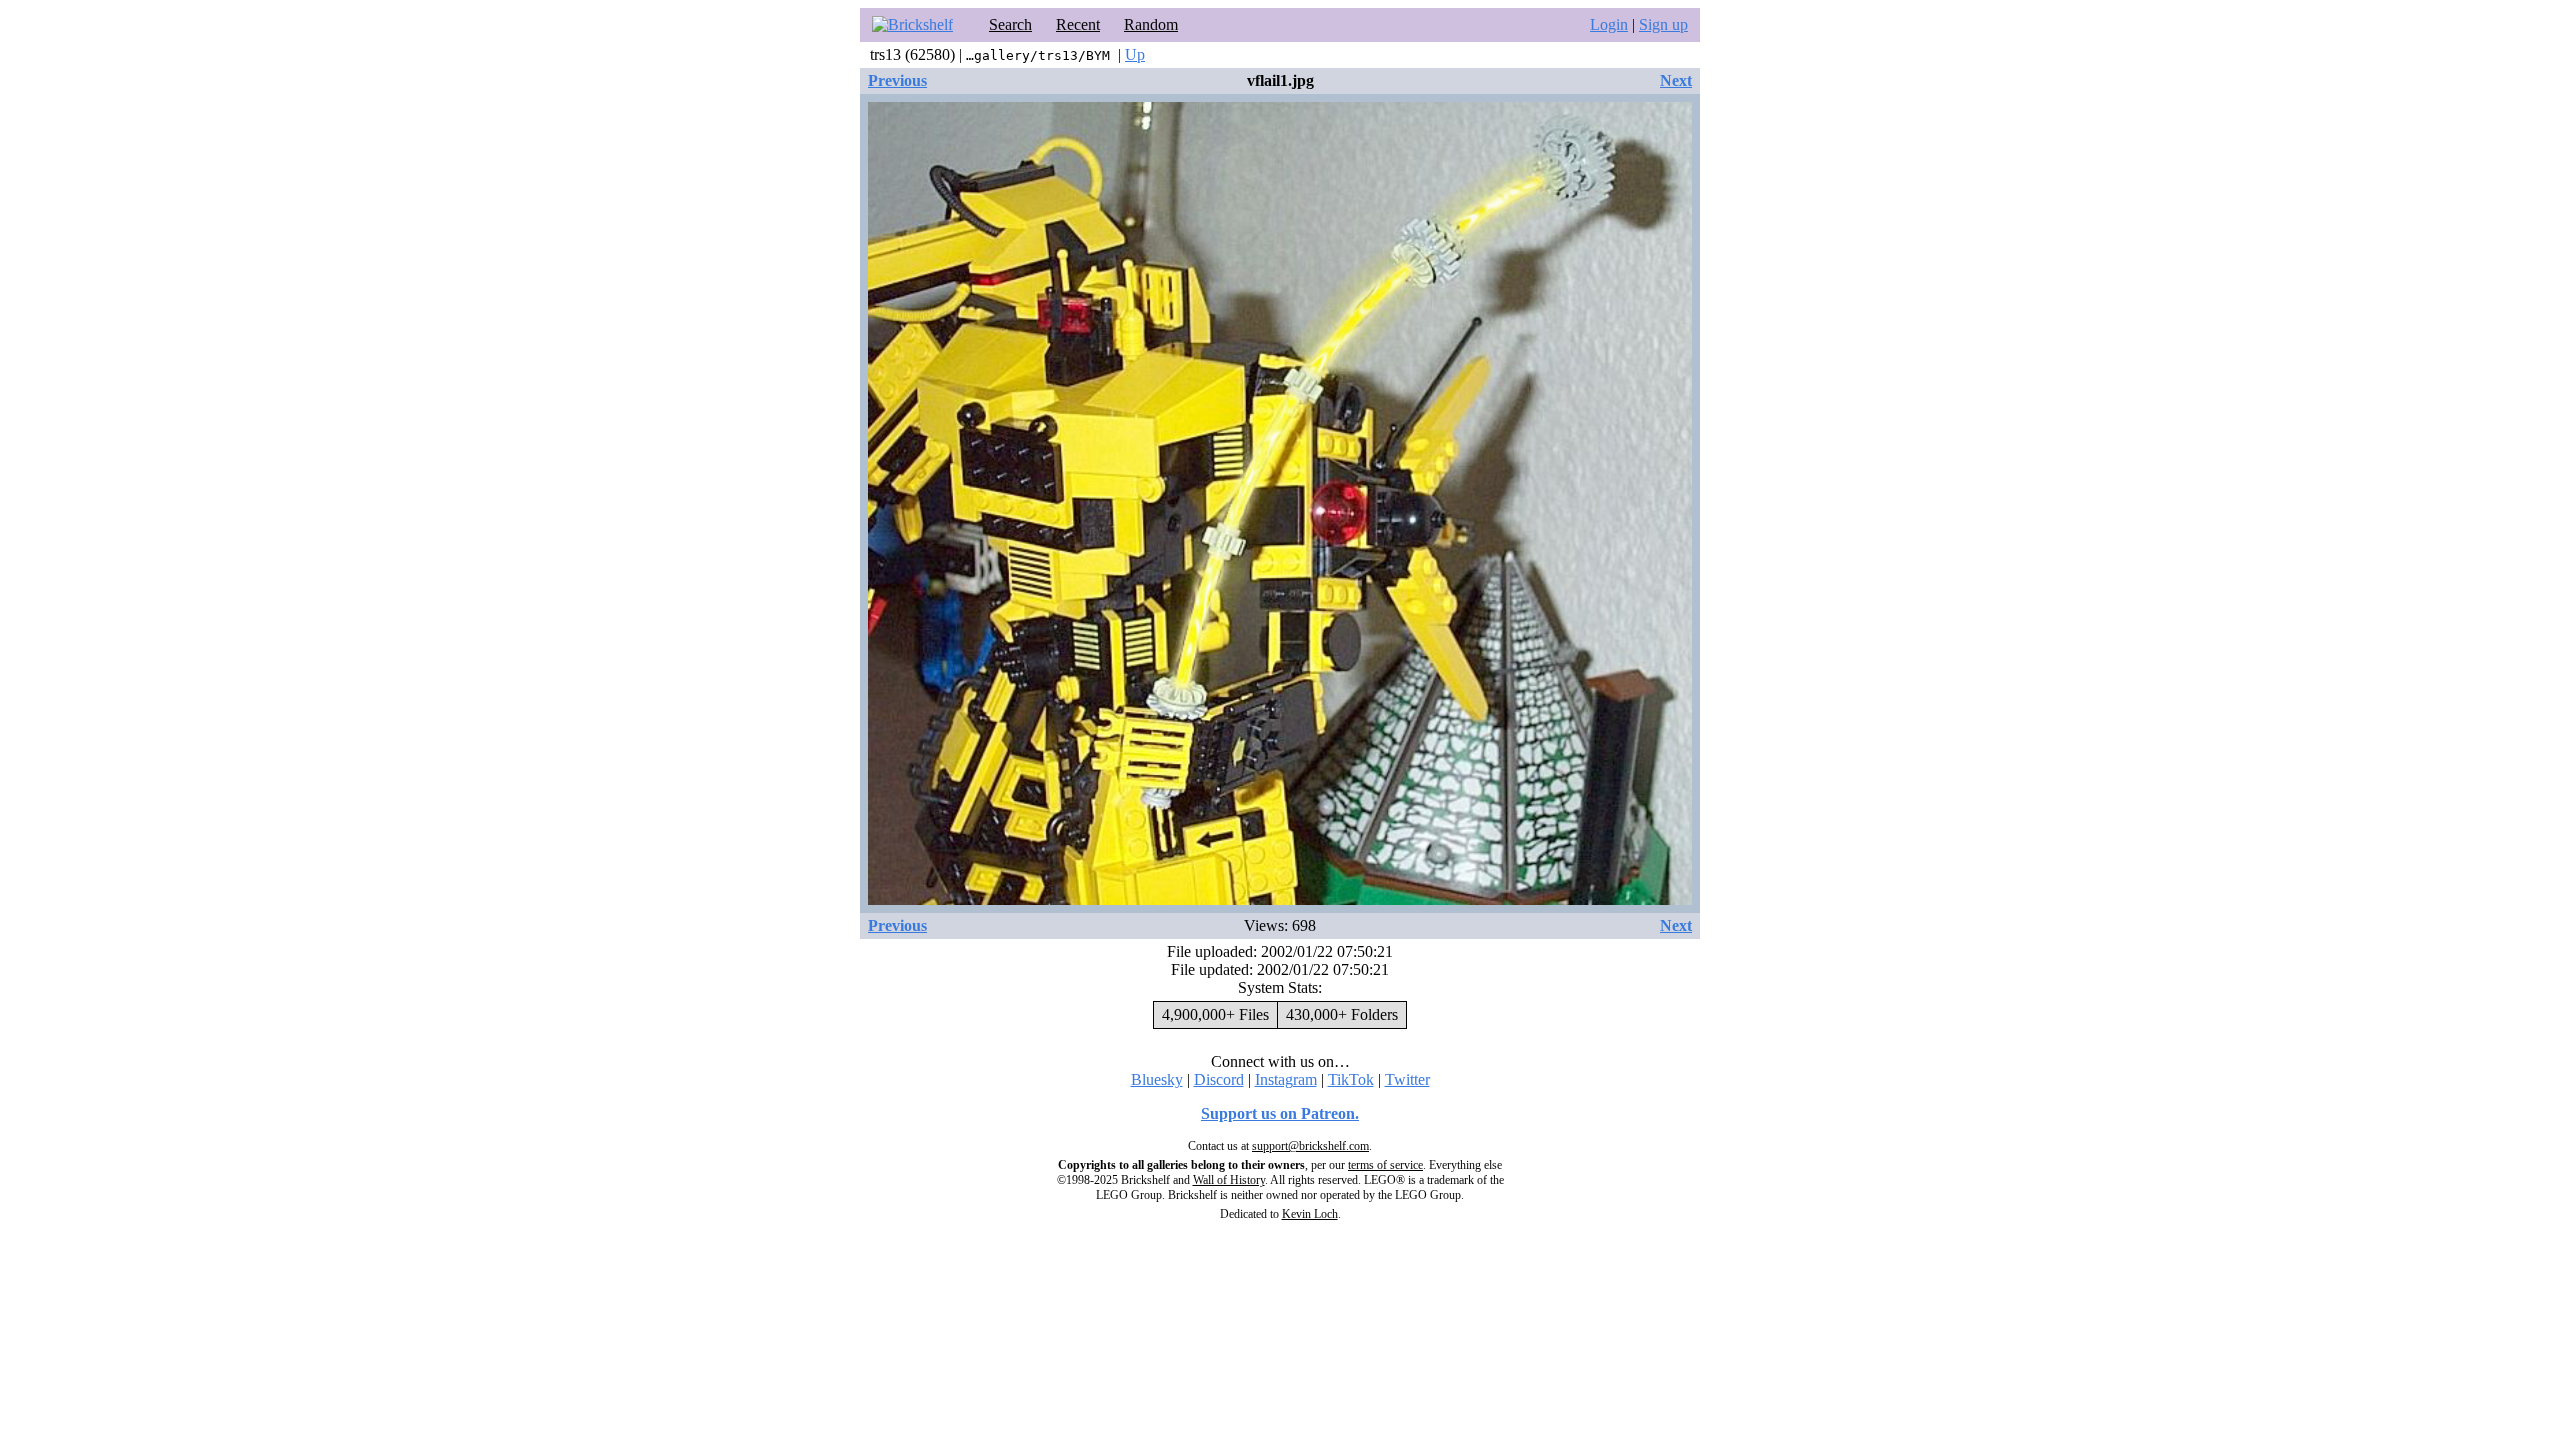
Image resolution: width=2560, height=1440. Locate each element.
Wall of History (1229, 1180)
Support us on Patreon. (1280, 1113)
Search (1010, 24)
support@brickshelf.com (1310, 1146)
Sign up (1663, 24)
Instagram (1286, 1079)
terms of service (1385, 1165)
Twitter (1407, 1079)
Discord (1219, 1079)
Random (1151, 24)
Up (1135, 54)
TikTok (1351, 1079)
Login (1609, 24)
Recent (1078, 24)
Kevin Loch (1310, 1214)
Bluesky (1157, 1079)
